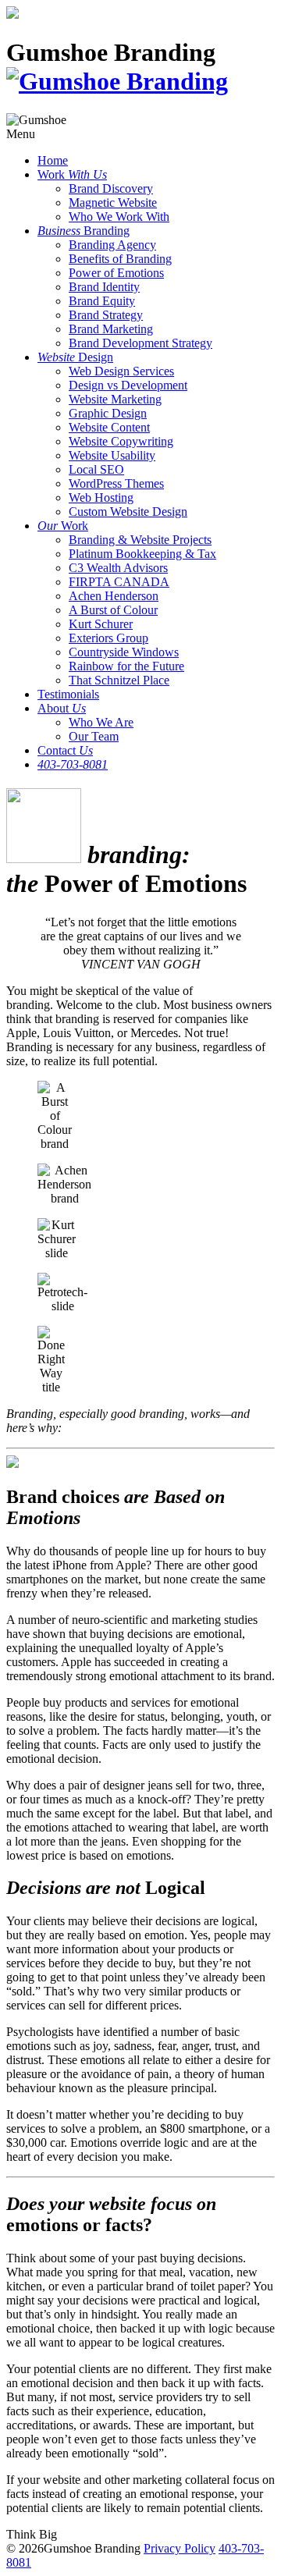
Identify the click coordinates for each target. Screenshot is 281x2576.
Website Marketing (115, 399)
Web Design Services (121, 371)
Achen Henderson (114, 596)
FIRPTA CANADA (119, 582)
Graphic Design (108, 413)
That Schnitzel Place (119, 680)
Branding (84, 231)
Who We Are (101, 722)
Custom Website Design (128, 512)
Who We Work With (119, 217)
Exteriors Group (108, 638)
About (62, 708)
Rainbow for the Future (126, 666)
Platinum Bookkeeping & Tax (142, 554)
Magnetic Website (113, 203)
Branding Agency (112, 245)
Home (53, 160)
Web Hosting (101, 497)
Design (75, 357)
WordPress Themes (116, 483)
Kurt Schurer (101, 624)
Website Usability (112, 455)
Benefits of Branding (120, 259)
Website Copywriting (121, 441)
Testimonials (68, 694)
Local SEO (96, 469)
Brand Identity (104, 287)
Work (72, 174)
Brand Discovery (111, 188)
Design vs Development (128, 385)
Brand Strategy (106, 315)
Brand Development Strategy (140, 343)
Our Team (94, 736)
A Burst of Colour (113, 610)
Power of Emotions (116, 273)
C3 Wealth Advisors (118, 568)
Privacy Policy (180, 2548)
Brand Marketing (111, 329)
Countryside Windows (124, 652)
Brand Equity (102, 301)
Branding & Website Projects (140, 540)
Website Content (109, 427)
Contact (65, 750)
